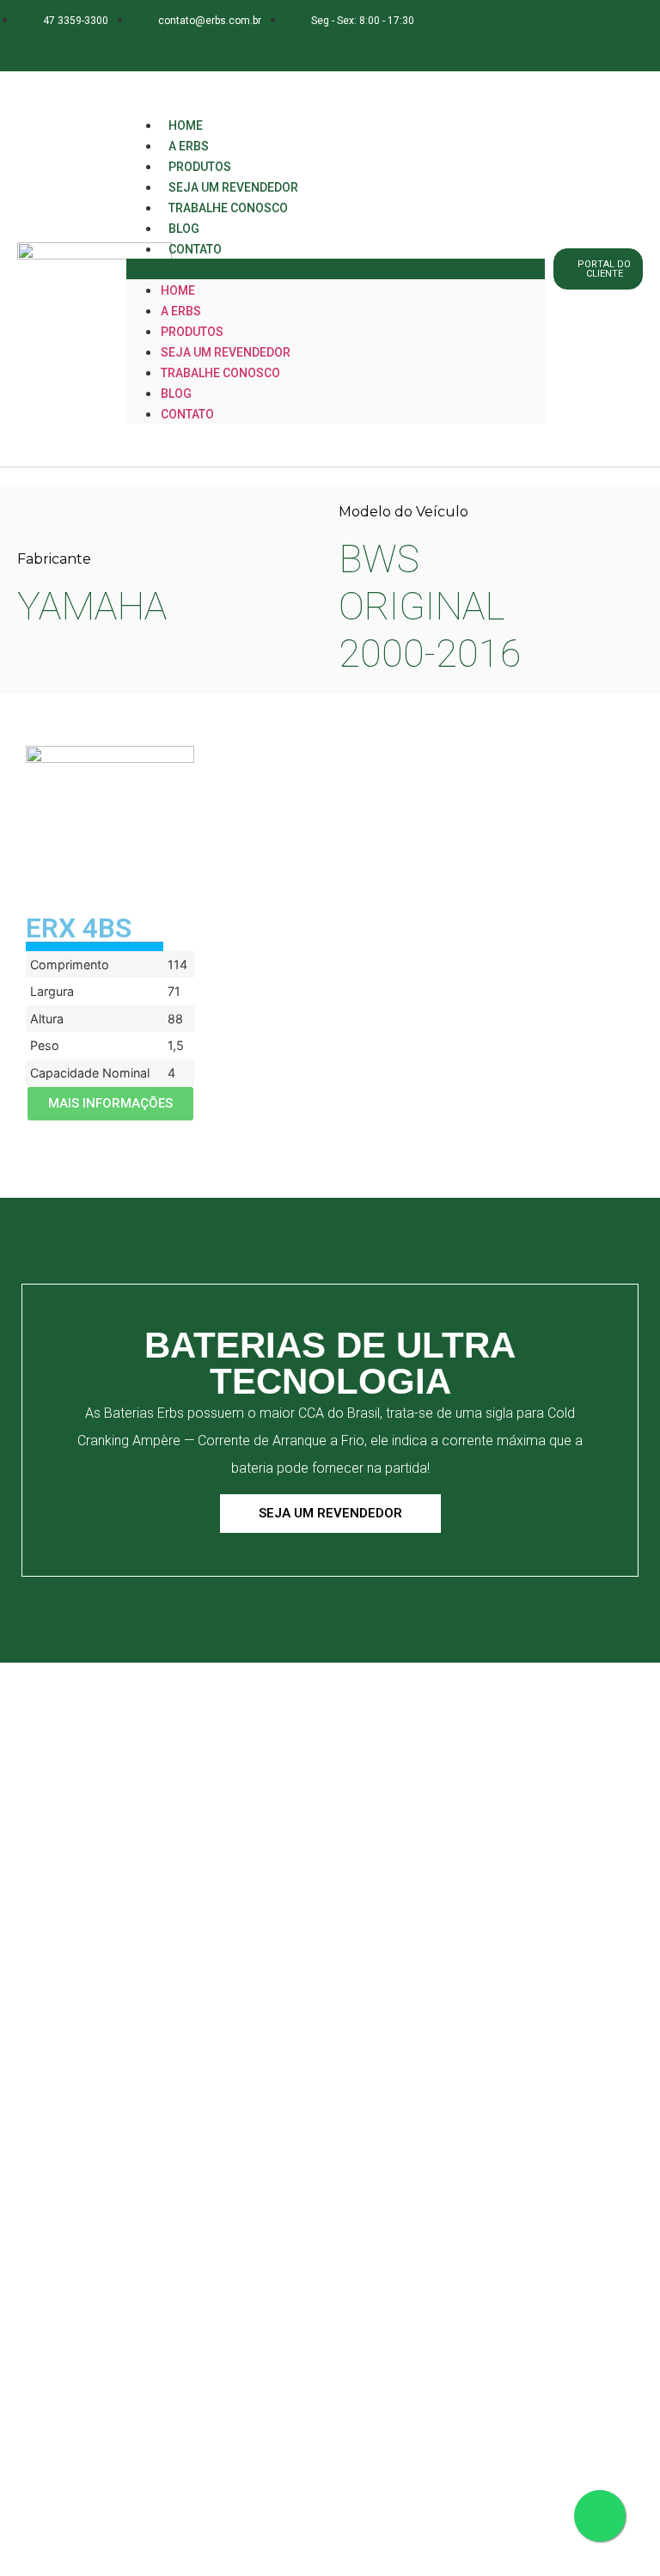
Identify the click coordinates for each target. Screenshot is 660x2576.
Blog (176, 394)
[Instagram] (121, 46)
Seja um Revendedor (226, 352)
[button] (336, 269)
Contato (195, 249)
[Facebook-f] (87, 46)
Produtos (192, 332)
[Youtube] (188, 46)
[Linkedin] (154, 46)
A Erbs (181, 311)
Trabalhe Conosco (228, 208)
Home (178, 290)
